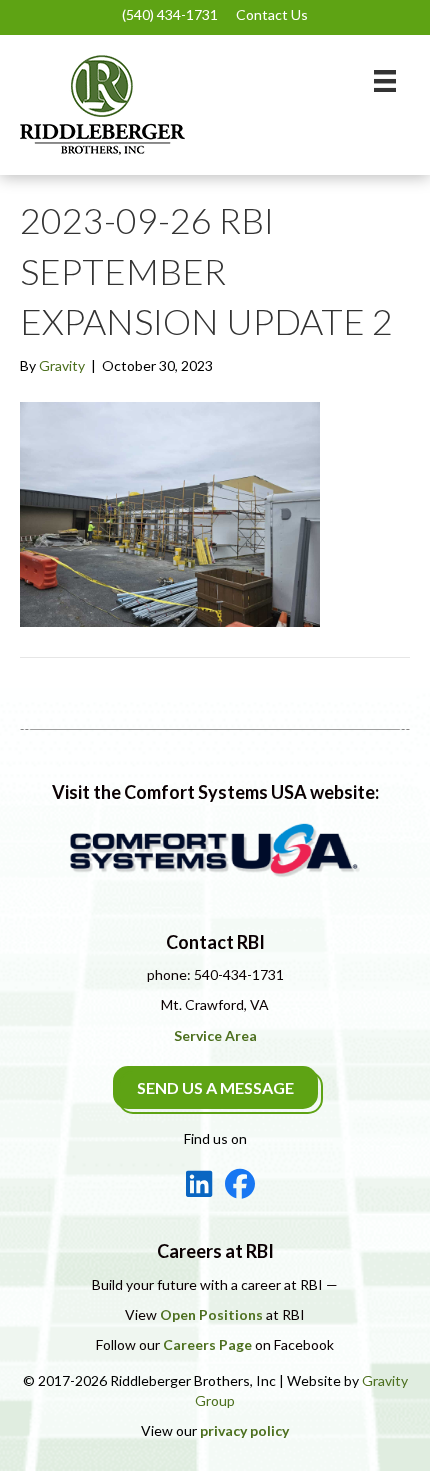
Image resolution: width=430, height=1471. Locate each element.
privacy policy (244, 1430)
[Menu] (385, 80)
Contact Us (272, 14)
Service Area (215, 1035)
